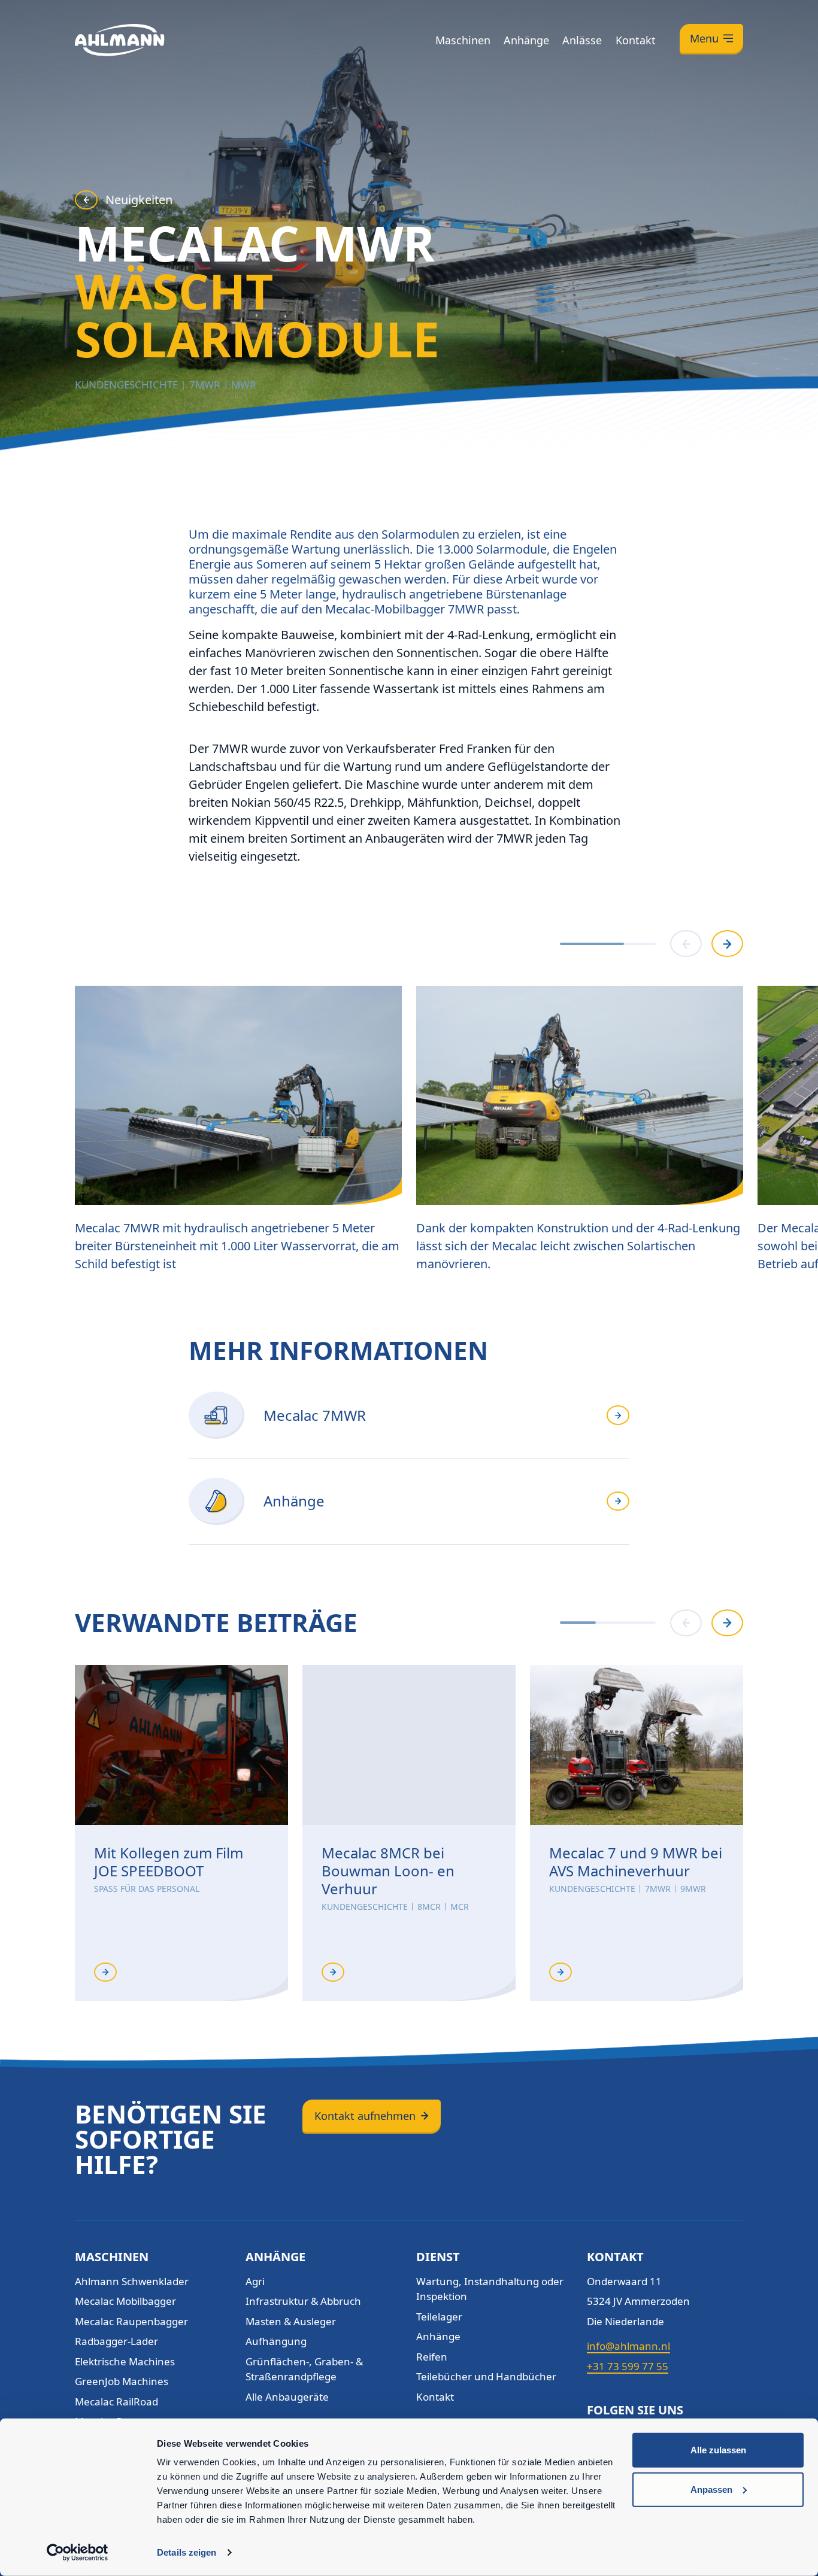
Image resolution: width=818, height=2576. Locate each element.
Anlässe (582, 40)
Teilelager (439, 2317)
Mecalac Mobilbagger (125, 2301)
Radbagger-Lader (116, 2341)
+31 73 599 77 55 (628, 2366)
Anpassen (711, 2489)
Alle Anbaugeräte (287, 2397)
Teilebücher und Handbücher (486, 2376)
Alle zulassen (718, 2450)
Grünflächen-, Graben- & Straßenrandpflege (304, 2369)
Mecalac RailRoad (116, 2402)
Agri (255, 2281)
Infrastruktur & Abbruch (303, 2301)
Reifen (432, 2357)
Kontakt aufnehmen (365, 2116)
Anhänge (526, 40)
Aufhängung (276, 2341)
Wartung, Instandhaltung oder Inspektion (490, 2289)
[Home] (120, 40)
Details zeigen (187, 2552)
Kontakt (636, 40)
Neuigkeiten (139, 200)
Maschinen (463, 40)
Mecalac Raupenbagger (131, 2321)
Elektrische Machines (125, 2361)
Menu (704, 38)
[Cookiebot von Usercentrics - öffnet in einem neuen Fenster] (78, 2553)
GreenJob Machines (122, 2381)
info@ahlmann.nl (628, 2346)
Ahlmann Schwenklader (132, 2281)
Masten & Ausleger (291, 2321)
